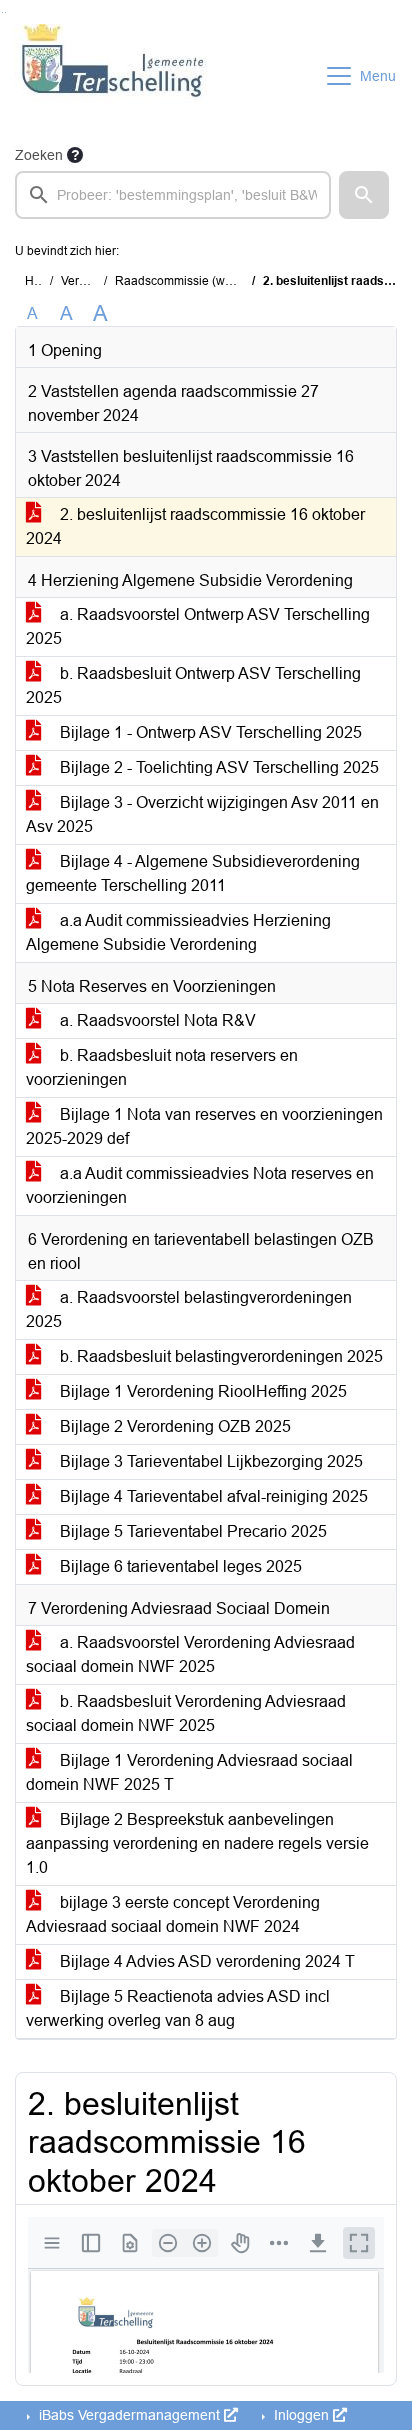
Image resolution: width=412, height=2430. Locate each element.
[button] (364, 195)
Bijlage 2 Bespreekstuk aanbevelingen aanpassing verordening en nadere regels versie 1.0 (197, 1843)
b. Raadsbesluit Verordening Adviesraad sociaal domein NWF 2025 (186, 1713)
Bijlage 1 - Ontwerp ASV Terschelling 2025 (209, 732)
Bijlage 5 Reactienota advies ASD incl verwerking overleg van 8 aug (178, 2008)
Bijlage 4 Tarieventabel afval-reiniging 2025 (212, 1496)
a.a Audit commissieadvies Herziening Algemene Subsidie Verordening (178, 932)
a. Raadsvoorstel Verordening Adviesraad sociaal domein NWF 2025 (190, 1654)
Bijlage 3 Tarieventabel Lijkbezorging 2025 (209, 1461)
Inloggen (301, 2415)
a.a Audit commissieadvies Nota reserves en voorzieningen (200, 1185)
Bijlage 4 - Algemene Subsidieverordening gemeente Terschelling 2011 (193, 873)
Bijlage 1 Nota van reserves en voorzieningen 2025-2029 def (204, 1126)
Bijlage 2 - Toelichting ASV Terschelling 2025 (217, 767)
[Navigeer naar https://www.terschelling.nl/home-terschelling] (113, 76)
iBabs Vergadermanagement (129, 2415)
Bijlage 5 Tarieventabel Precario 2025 (191, 1531)
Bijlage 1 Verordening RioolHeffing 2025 (201, 1391)
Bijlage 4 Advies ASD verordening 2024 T (205, 1961)
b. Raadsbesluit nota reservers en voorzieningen (162, 1067)
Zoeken (39, 155)
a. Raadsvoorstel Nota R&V (156, 1020)
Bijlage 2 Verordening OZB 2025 (173, 1426)
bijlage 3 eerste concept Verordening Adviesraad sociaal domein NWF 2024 (173, 1914)
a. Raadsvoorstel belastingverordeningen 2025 (189, 1309)
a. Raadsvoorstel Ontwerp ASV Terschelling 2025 (198, 626)
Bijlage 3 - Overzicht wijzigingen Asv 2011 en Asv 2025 (202, 814)
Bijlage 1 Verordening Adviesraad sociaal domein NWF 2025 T (189, 1772)
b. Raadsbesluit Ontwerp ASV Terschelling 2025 (193, 685)
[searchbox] (173, 195)
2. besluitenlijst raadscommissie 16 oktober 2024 (195, 526)
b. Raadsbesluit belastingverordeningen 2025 (219, 1356)
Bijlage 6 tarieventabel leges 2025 (179, 1566)
